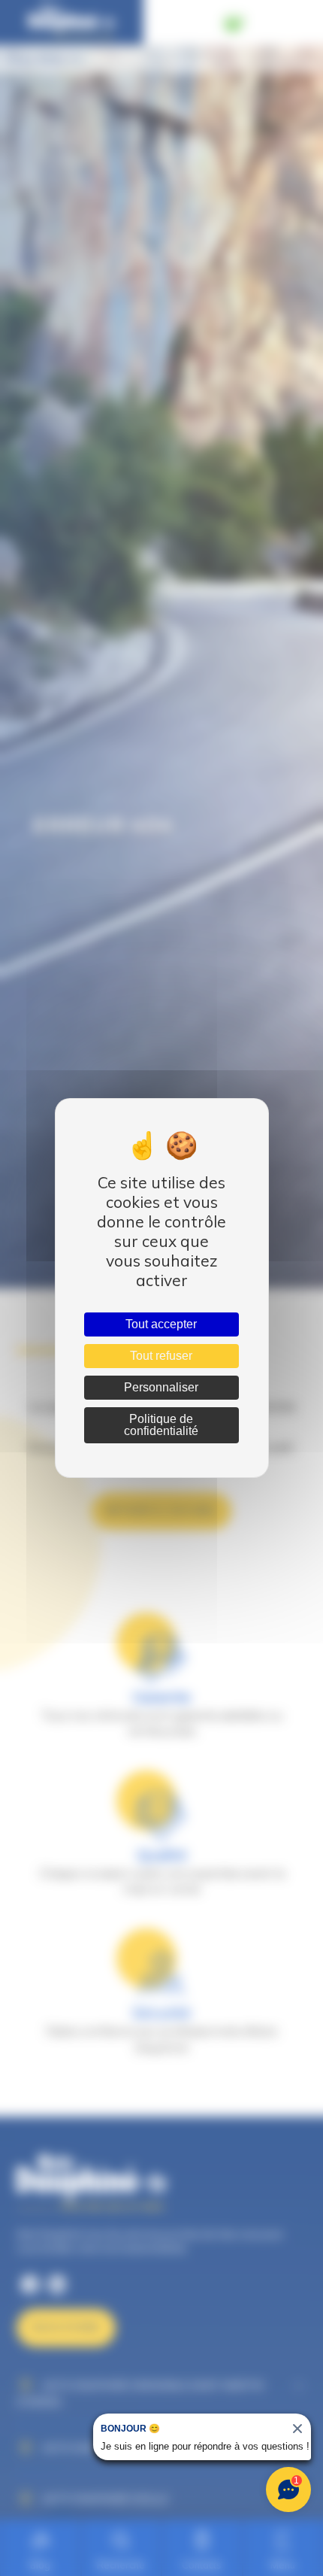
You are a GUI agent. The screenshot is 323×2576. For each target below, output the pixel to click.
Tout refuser (161, 1356)
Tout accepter (161, 1324)
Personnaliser (161, 1387)
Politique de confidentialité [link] (161, 1425)
